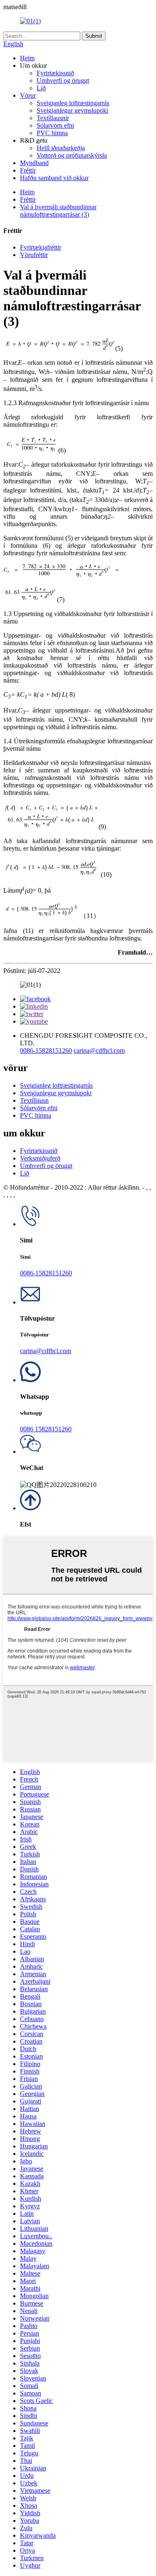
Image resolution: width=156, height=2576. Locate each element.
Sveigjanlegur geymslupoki (72, 110)
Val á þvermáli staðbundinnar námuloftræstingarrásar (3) (58, 211)
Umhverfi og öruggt (63, 80)
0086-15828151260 (46, 1050)
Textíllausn (34, 1100)
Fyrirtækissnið (55, 73)
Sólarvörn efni (55, 125)
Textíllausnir (53, 118)
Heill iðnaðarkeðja (61, 148)
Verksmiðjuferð (40, 1158)
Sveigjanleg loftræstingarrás (73, 103)
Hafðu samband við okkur (54, 178)
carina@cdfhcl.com (99, 1050)
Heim (27, 58)
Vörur (28, 95)
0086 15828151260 (46, 1429)
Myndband (34, 163)
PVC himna (52, 133)
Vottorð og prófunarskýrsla (72, 155)
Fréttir (28, 170)
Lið (41, 88)
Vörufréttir (34, 255)
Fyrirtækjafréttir (41, 247)
